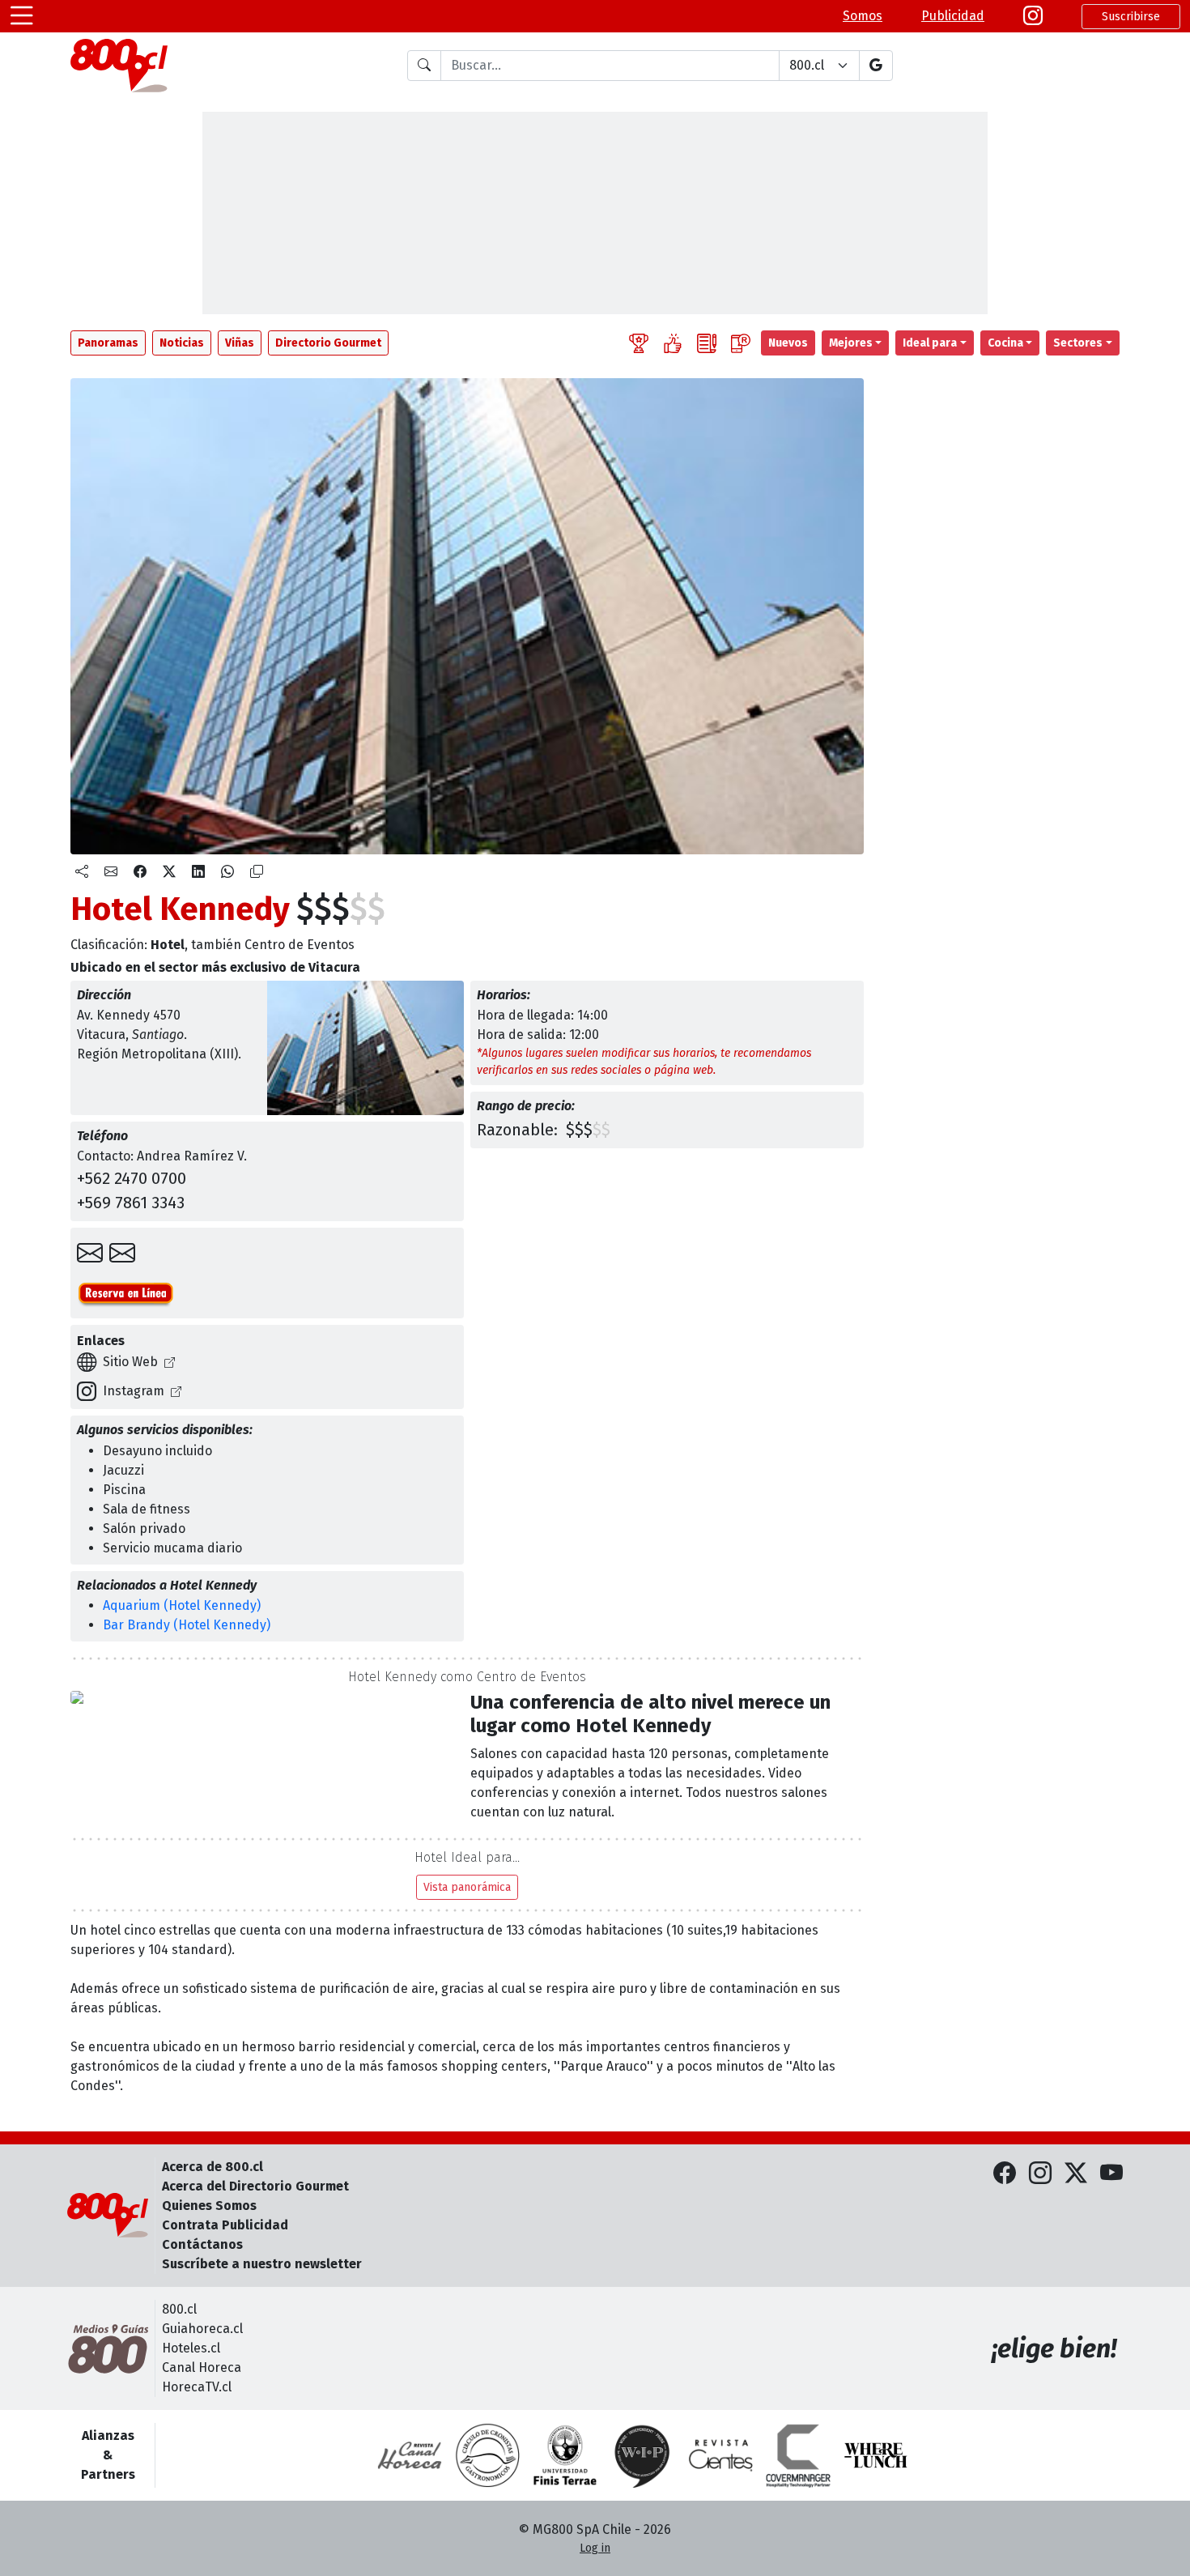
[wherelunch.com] (876, 2455)
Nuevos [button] (788, 343)
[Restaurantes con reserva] (741, 343)
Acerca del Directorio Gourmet (255, 2186)
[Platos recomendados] (673, 343)
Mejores (851, 343)
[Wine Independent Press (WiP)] (643, 2455)
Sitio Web (130, 1362)
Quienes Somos (209, 2206)
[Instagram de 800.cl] (1040, 2174)
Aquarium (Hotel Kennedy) (182, 1605)
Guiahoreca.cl (202, 2329)
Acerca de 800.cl (212, 2167)
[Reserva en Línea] (126, 1292)
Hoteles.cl (191, 2348)
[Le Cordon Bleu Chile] (565, 2455)
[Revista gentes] (720, 2455)
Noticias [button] (182, 343)
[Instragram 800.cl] (1033, 16)
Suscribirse (1131, 17)
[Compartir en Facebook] (140, 872)
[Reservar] (122, 1254)
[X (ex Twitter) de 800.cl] (1076, 2174)
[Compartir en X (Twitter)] (169, 872)
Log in (595, 2548)
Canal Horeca (202, 2367)
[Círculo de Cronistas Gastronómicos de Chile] (487, 2455)
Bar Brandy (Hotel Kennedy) (187, 1625)
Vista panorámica (467, 1887)
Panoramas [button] (108, 343)
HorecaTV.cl (197, 2387)
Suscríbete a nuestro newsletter (262, 2264)
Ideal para (930, 343)
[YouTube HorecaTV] (1111, 2174)
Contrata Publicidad (225, 2225)
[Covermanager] (798, 2455)
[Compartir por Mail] (111, 872)
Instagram (134, 1391)
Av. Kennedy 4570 (129, 1015)
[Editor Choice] (639, 343)
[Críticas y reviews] (707, 343)
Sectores (1078, 343)
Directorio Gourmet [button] (328, 343)
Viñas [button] (240, 343)
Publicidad (953, 16)
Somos (863, 16)
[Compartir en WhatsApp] (227, 872)
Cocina (1005, 343)
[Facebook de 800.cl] (1005, 2174)
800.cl (179, 2309)
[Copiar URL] (257, 872)
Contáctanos (202, 2244)
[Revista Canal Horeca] (410, 2455)
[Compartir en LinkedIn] (198, 872)
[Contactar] (90, 1254)
